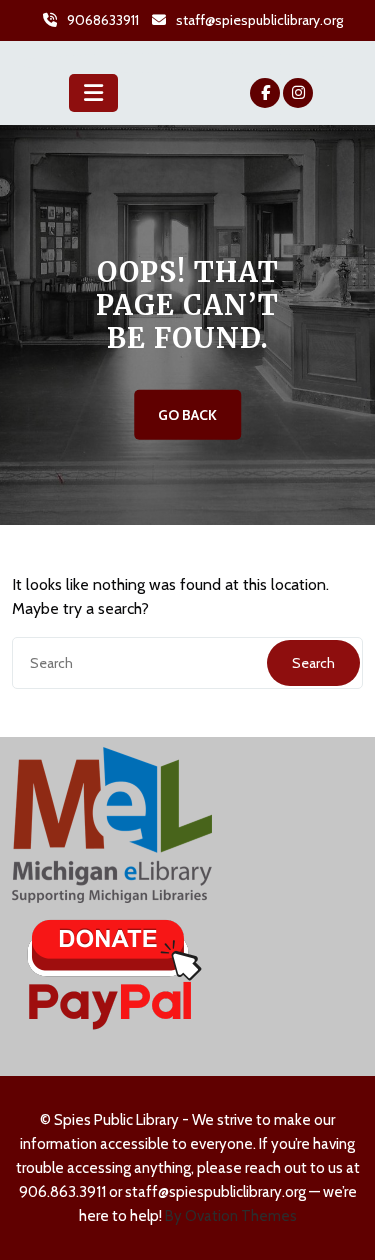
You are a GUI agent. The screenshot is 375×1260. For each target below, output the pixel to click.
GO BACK (187, 415)
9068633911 (103, 20)
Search (313, 663)
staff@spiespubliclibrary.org (259, 20)
